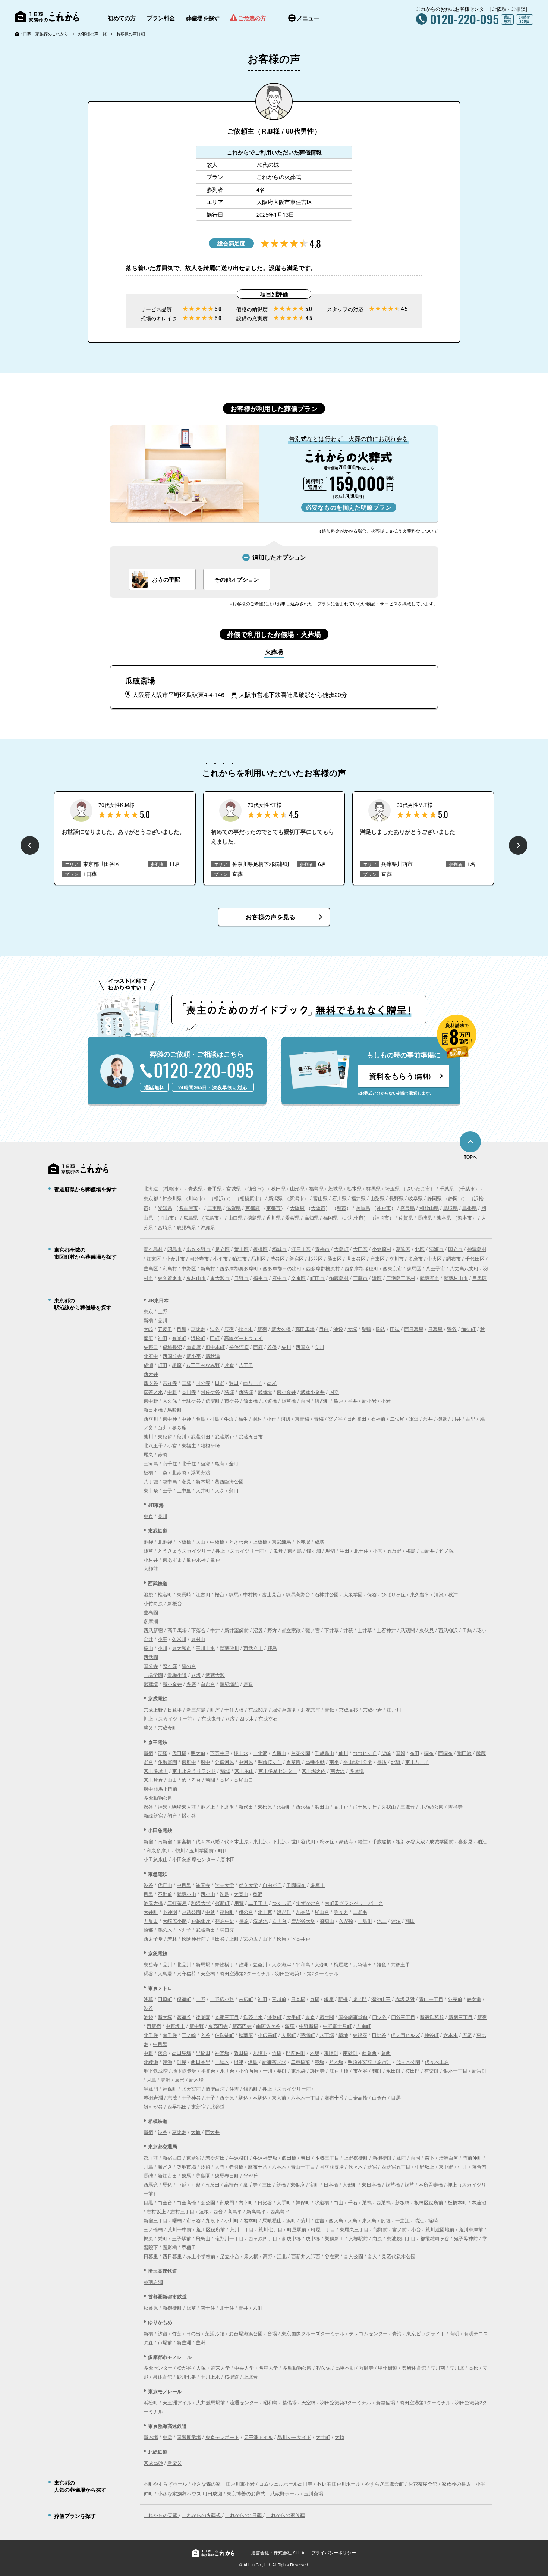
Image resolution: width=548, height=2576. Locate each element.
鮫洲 (243, 1964)
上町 (234, 1939)
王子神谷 (191, 2098)
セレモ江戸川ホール (339, 2484)
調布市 (453, 1259)
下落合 (199, 1630)
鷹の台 (189, 1666)
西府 (258, 1347)
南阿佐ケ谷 (268, 2026)
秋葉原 (246, 2035)
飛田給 (464, 1753)
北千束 (265, 1912)
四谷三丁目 (403, 2017)
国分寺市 (199, 1259)
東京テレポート (222, 2437)
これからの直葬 (161, 2515)
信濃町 (213, 1401)
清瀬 (439, 1594)
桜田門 (412, 2071)
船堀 (386, 2220)
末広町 (246, 1999)
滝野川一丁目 (229, 2238)
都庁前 (151, 2158)
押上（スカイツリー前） (170, 1719)
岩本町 (251, 2220)
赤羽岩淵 (153, 2098)
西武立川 (253, 1648)
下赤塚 (303, 1542)
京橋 (315, 1999)
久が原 (346, 1921)
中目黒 (184, 1885)
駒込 (381, 1329)
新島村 (208, 1268)
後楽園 (203, 2017)
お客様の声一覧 (92, 34)
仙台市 (254, 1188)
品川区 (259, 1259)
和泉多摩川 (159, 1850)
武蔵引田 (201, 1436)
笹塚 (163, 1753)
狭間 (210, 1780)
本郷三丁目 (227, 2017)
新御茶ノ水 (274, 2062)
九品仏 (303, 1912)
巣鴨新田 (334, 2238)
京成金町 (167, 1727)
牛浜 (229, 1419)
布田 (415, 1753)
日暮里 (435, 1329)
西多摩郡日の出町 (282, 1268)
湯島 (253, 2062)
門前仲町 (296, 2053)
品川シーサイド (294, 2437)
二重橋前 (300, 2062)
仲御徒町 (224, 2035)
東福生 (189, 1445)
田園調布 (296, 1885)
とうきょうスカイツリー (184, 1551)
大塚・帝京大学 (213, 2368)
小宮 (172, 1445)
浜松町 (198, 1338)
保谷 (372, 1594)
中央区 (434, 1259)
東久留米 (420, 1594)
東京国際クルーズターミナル (313, 2333)
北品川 (184, 1964)
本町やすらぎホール (165, 2484)
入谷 (205, 2035)
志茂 (172, 2098)
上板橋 (260, 1542)
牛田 (344, 1551)
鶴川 (180, 1850)
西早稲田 (177, 2107)
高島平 (235, 2211)
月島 (151, 2080)
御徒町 (468, 1329)
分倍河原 (239, 1347)
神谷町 (432, 2035)
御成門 (227, 2202)
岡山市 (167, 1217)
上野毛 (360, 1912)
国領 (400, 1753)
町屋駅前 (297, 2229)
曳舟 (278, 1551)
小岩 (386, 1401)
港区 (377, 1278)
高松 (473, 2368)
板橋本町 (457, 2202)
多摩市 (415, 1259)
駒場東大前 (184, 1807)
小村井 (151, 1560)
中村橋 (250, 1594)
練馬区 (414, 1268)
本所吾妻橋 (431, 2184)
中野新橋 (309, 2026)
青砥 (330, 1710)
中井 (215, 1630)
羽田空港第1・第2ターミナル (307, 1973)
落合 (163, 2053)
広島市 (212, 1217)
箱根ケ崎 (210, 1445)
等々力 (341, 1912)
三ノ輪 (189, 2035)
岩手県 (215, 1188)
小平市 (221, 1259)
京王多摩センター (278, 1771)
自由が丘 (272, 1885)
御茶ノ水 (153, 1392)
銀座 (329, 1999)
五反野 (394, 1551)
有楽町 (179, 1338)
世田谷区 (356, 1259)
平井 (353, 1401)
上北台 (251, 2377)
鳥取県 (451, 1208)
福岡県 (330, 1217)
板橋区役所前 (429, 2202)
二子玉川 (258, 1903)
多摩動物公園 (158, 1798)
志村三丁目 (182, 2211)
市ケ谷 (232, 1401)
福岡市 (382, 1217)
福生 (243, 1419)
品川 (163, 1320)
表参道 (474, 1999)
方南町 (364, 2026)
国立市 (455, 1249)
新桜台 (175, 1603)
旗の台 (246, 1912)
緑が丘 (284, 1912)
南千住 (170, 1463)
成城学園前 (442, 1841)
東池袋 (298, 2071)
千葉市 (468, 1188)
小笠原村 (382, 1249)
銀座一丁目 (455, 2071)
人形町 (289, 2035)
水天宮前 (191, 2089)
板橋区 (260, 1249)
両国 (305, 1401)
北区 (420, 1249)
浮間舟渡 (201, 1472)
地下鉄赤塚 (184, 2071)
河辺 (286, 1419)
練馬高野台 (298, 1594)
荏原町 (227, 1912)
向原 (377, 2238)
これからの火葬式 (202, 2515)
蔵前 (401, 2158)
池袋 (338, 1329)
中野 (172, 1392)
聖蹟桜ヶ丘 (270, 1762)
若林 (172, 1939)
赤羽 (163, 1454)
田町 (215, 1338)
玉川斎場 (314, 2493)
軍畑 (414, 1419)
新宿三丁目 (461, 2017)
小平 (163, 1639)
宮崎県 (165, 1227)
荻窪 (229, 1392)
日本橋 (298, 1999)
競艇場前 (229, 1684)
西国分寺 (172, 1356)
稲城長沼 (172, 1347)
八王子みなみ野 (203, 1365)
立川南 (438, 2368)
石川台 (279, 1921)
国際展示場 (189, 2437)
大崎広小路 (175, 1921)
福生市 (260, 1278)
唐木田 (228, 1859)
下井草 (332, 1630)
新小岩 (369, 1401)
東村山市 (196, 1278)
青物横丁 (224, 1964)
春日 (306, 2158)
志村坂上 (156, 2211)
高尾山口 (243, 1780)
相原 (177, 1365)
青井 (243, 2308)
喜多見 (465, 1841)
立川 (319, 1347)
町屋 (215, 1710)
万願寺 (366, 2368)
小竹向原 (153, 1603)
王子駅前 (182, 2238)
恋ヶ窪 (170, 1666)
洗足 (224, 1894)
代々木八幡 (208, 1841)
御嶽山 (327, 1921)
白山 (338, 2202)
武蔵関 (408, 1630)
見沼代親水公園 (399, 2256)
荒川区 (241, 1249)
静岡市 (455, 1198)
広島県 (191, 1217)
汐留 (205, 2167)
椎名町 (165, 1594)
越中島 (170, 1481)
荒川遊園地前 (440, 2229)
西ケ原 (227, 2098)
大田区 (360, 1249)
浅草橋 (289, 1401)
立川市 (396, 1259)
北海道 (151, 1188)
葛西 (386, 2053)
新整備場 (385, 2402)
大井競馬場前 (211, 2402)
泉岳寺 (151, 1964)
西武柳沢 (448, 1630)
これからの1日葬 (244, 2515)
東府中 (189, 1762)
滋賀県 (234, 1208)
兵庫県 (363, 1208)
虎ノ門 (360, 1999)
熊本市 (465, 1217)
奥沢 (258, 1894)
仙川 (343, 1753)
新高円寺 (242, 2026)
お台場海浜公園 (246, 2333)
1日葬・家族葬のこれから (45, 34)
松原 (281, 1939)
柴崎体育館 (414, 2368)
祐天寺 (203, 1885)
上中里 (184, 1490)
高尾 (272, 1383)
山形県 (297, 1188)
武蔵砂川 (229, 1648)
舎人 (372, 2256)
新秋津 (213, 1356)
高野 (268, 2256)
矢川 (286, 1347)
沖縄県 (208, 1227)
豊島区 (151, 1268)
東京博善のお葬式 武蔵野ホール (263, 2493)
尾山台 (322, 1912)
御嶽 (442, 1419)
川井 (456, 1419)
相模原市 (249, 1198)
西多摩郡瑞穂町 (361, 1268)
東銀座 (360, 2035)
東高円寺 (218, 2026)
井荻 (348, 1630)
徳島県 (254, 1217)
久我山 (389, 1807)
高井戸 (341, 1807)
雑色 (381, 1964)
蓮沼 (396, 1921)
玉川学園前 (201, 1850)
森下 (429, 2158)
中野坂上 (175, 2026)
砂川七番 (186, 2377)
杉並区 (316, 1259)
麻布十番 (334, 2098)
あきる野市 (199, 1249)
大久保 (170, 1401)
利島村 (170, 1268)
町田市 (317, 1278)
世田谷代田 (303, 1841)
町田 (163, 1365)
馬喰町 (175, 1410)
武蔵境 (265, 1392)
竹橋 (277, 2053)
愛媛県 (292, 1217)
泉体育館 (163, 2377)
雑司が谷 (153, 2107)
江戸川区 (301, 1249)
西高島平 (280, 2211)
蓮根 (204, 2211)
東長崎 (184, 1594)
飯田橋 (251, 1401)
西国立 (303, 1347)
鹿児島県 (186, 1227)
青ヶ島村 (153, 1249)
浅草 (148, 1551)
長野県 (396, 1198)
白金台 (379, 2098)
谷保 (272, 1347)
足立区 (222, 1249)
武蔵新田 (205, 1930)
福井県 (358, 1198)
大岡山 (241, 1894)
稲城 (225, 1771)
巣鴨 (366, 1329)
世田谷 (218, 1939)
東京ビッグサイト (426, 2333)
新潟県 (276, 1198)
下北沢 (227, 1807)
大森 (220, 1490)
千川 (268, 2071)
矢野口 (151, 1347)
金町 (234, 1463)
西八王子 (253, 1383)
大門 (220, 2167)
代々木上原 (237, 1841)
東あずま (172, 1560)
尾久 (148, 1454)
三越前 (279, 1999)
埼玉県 (392, 1188)
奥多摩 (179, 1428)
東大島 (369, 2220)
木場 (315, 2053)
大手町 (294, 2017)
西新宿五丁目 (396, 2167)
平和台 (208, 2071)
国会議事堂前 (353, 2017)
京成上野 (153, 1710)
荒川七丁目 (270, 2229)
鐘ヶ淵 (314, 1551)
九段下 (260, 2053)
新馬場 (203, 1964)
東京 (148, 1311)
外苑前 (455, 1999)
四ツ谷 (151, 1383)
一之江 (402, 2220)
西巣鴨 (383, 2202)
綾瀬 (205, 1463)
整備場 (289, 2402)
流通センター (244, 2402)
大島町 (341, 1249)
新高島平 (256, 2211)
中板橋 (217, 1542)
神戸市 (384, 1208)
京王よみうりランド (194, 1771)
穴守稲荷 (186, 1973)
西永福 (303, 1807)
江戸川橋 (339, 2071)
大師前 (151, 1569)
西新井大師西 (306, 2256)
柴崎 (386, 1753)
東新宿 (199, 2107)
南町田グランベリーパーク (354, 1903)
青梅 (319, 1419)
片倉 (229, 1365)
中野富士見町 (337, 2026)
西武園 (151, 1657)
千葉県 (447, 1188)
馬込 (167, 2184)
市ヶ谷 (194, 2220)
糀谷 (148, 1973)
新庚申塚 (292, 2238)
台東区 (377, 1259)
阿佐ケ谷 (210, 1392)
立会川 (260, 1964)
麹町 (377, 2071)
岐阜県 (415, 1198)
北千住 (189, 1463)
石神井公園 (327, 1594)
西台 (218, 2211)
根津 (239, 2062)
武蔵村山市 (456, 1278)
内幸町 (246, 2202)
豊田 (234, 1383)
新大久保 (281, 1329)
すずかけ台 (308, 1903)
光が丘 (251, 2176)
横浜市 (221, 1198)
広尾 (467, 2035)
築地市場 (186, 2167)
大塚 (352, 1329)
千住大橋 (234, 1710)
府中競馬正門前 (160, 1789)
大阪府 (297, 1208)
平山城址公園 (358, 1762)
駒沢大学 (201, 1903)
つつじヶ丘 (365, 1753)
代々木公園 (408, 2062)
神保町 (170, 2089)
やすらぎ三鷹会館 (384, 2484)
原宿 (229, 1329)
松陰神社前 (194, 1939)
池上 (382, 1921)
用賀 (239, 1903)
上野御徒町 (356, 2158)
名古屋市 (188, 1208)
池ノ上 (208, 1807)
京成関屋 (258, 1710)
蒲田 (234, 1490)
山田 (172, 1780)
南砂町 (350, 2053)
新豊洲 (184, 2342)
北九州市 (354, 1217)
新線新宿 (153, 1816)
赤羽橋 (236, 2167)
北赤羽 (179, 1472)
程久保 (323, 2368)
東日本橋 (371, 2184)
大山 (201, 1542)
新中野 (197, 2026)
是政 (248, 1684)
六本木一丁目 (305, 2098)
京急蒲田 (362, 1964)
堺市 (341, 1208)
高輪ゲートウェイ (243, 1338)
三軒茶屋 (177, 1903)
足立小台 (230, 2256)
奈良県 (408, 1208)
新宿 (262, 1329)
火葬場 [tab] (274, 652)
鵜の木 (165, 1930)
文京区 (298, 1278)
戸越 (196, 2184)
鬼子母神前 (466, 2238)
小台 (416, 2229)
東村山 (198, 1639)
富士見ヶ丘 (365, 1807)
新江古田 (167, 2176)
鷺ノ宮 (313, 1630)
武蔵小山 (186, 1894)
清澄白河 (215, 2089)
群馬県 (373, 1188)
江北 (282, 2256)
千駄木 (222, 2062)
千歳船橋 (382, 1841)
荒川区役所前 (211, 2229)
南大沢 (338, 1771)
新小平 (194, 1356)
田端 (395, 1329)
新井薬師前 (237, 1630)
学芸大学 (224, 1885)
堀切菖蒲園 (284, 1710)
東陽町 (331, 2053)
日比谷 (379, 2035)
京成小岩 (372, 1710)
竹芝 (177, 2333)
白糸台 (208, 1684)
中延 (210, 1912)
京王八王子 (417, 1762)
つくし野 (282, 1903)
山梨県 (377, 1198)
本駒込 (260, 2098)
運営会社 (260, 2552)
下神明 (170, 1912)
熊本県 (444, 1217)
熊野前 (380, 2229)
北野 (396, 1762)
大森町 (322, 1964)
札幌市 (172, 1188)
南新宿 (165, 1841)
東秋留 (165, 1436)
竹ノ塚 (446, 1551)
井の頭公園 (432, 1807)
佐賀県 (406, 1217)
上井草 (365, 1630)
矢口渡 (227, 1930)
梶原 (148, 2238)
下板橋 (184, 1542)
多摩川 (317, 1885)
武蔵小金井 (313, 1392)
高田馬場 (305, 1329)
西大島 (336, 2220)
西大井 (151, 1374)
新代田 (246, 1807)
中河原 (246, 1762)
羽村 (257, 1419)
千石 (353, 2202)
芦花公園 (300, 1753)
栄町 (163, 2238)
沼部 (148, 1930)
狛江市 (240, 1259)
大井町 (203, 1490)
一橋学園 (153, 1675)
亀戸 (338, 1401)
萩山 (148, 1648)
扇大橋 (251, 2256)
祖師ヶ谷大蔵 (410, 1841)
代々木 (245, 1329)
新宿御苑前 (432, 2017)
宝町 (314, 2184)
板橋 (148, 1472)
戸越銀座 (201, 1921)
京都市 (273, 1208)
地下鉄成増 (156, 2071)
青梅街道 (177, 1675)
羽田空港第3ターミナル (245, 1973)
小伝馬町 (267, 2035)
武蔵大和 (215, 1675)
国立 (334, 1392)
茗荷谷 (184, 2017)
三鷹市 (360, 1278)
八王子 (246, 1365)
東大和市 (220, 1278)
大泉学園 (353, 1594)
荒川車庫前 (471, 2229)
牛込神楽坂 (265, 2158)
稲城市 (279, 1249)
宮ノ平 (335, 1419)
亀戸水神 (196, 1560)
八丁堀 (151, 1481)
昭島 (201, 1419)
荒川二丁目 (242, 2229)
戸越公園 (191, 1912)
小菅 (378, 1551)
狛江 (482, 1841)
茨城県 (335, 1188)
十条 (163, 1472)
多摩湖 (151, 1621)
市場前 (165, 2342)
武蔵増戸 (224, 1436)
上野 (163, 1311)
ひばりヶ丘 (393, 1594)
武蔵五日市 (251, 1436)
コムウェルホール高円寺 (286, 2484)
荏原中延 (225, 1921)
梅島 (411, 1551)
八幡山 (279, 1753)
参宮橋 (184, 1841)
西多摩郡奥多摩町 (239, 1268)
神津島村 (477, 1249)
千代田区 (475, 1259)
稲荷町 (184, 1999)
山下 (267, 1939)
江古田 (203, 1594)
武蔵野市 (429, 1278)
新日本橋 (153, 1410)
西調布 (445, 1753)
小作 (271, 1419)
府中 (205, 1762)
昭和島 (270, 2402)
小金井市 (175, 1259)
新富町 (479, 2071)
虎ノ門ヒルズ (405, 2035)
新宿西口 (172, 2158)
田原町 (165, 1999)
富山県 (320, 1198)
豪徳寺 (346, 1841)
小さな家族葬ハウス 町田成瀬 (190, 2493)
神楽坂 (222, 2053)
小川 (163, 1648)
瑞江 (419, 2220)
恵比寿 (198, 1329)
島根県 (470, 1208)
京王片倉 (153, 1780)
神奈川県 (172, 1198)
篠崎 (433, 2220)
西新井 (427, 1551)
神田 (163, 1338)
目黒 (182, 1329)
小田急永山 (156, 1859)
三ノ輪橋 (153, 2229)
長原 (244, 1921)
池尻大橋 (153, 1903)
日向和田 (357, 1419)
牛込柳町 (239, 2158)
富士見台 (272, 1594)
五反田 (165, 1329)
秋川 (182, 1436)
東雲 (167, 2437)
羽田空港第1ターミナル (425, 2402)
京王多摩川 (156, 1771)
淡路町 (275, 2017)
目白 (324, 1329)
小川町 (232, 2220)
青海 (397, 2333)
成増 (319, 1542)
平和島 (303, 1964)
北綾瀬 (151, 2062)
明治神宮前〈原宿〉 (370, 2062)
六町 (258, 2308)
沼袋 (258, 1630)
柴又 (148, 1727)
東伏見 (427, 1630)
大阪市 (318, 1208)
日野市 (241, 1278)
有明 (454, 2333)
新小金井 (172, 1684)
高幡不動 (315, 1762)
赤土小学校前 (201, 2256)
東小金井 (286, 1392)
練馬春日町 (227, 2176)
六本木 (451, 2035)
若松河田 (215, 2158)
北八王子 (153, 1445)
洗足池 (260, 1921)
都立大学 (248, 1885)
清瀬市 (436, 1249)
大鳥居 (165, 1973)
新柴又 (175, 2463)
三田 (267, 2184)
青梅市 (322, 1249)
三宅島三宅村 (401, 1278)
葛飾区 (403, 1249)
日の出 (193, 2333)
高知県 (311, 1217)
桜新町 (222, 1903)
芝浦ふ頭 (215, 2333)
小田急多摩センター (194, 1859)
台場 (272, 2333)
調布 (429, 1753)
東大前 (279, 2098)
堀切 (330, 1551)
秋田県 (278, 1188)
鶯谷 (452, 1329)
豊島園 (151, 1612)
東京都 (151, 1198)
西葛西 (369, 2053)
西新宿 (154, 2026)
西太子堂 (153, 1939)
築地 (343, 2035)
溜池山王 (381, 1999)
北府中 (151, 1356)
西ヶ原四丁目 (263, 2238)
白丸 (163, 1428)
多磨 (191, 1684)
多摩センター (158, 2368)
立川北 (457, 2368)
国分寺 (203, 1383)
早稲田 (203, 2053)
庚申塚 (313, 2238)
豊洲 (166, 2080)
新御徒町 (382, 2158)
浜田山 (322, 1807)
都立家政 (291, 1630)
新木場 (203, 1481)
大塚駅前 (358, 2238)
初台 (172, 1816)
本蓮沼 (479, 2202)
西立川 (151, 1419)
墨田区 (335, 1259)
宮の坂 (251, 1939)
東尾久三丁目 (354, 2229)
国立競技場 (332, 2167)
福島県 (316, 1188)
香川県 (273, 1217)
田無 (467, 1630)
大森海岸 (281, 1964)
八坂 (196, 1675)
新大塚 (165, 2017)
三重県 (215, 1208)
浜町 (291, 2220)
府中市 (279, 1278)
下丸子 (184, 1930)
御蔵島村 (339, 1278)
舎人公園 (353, 2256)
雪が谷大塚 (303, 1921)
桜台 (220, 1594)
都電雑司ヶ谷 (435, 2238)
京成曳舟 (211, 1719)
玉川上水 (205, 1648)
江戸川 (394, 1710)
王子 (167, 1490)
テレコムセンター (368, 2333)
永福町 (284, 1807)
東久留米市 (170, 1278)
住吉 (234, 2089)
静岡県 (434, 1198)
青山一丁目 (431, 1999)
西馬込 (151, 2184)
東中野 (151, 1401)
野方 (272, 1630)
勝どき (165, 2167)
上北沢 (260, 1753)
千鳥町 (365, 1921)
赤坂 (319, 2062)
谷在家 (332, 2256)
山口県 (235, 1217)
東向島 (295, 1551)
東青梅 (302, 1419)
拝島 (215, 1419)
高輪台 (231, 2184)
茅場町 (308, 2035)
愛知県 (165, 1208)
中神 (186, 1419)
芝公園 (208, 2202)
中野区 (189, 1268)
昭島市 (175, 1249)
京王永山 (244, 1771)
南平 (334, 1762)
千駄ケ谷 (191, 1401)
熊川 (148, 1436)
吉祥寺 (170, 1383)
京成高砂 (349, 1710)
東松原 (265, 1807)
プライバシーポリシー (334, 2552)
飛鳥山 (203, 2238)
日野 (220, 1383)
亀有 (220, 1463)
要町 (282, 2071)
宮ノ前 (399, 2229)
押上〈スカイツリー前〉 (242, 1551)
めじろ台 (191, 1780)
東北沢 (260, 1841)
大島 (353, 2220)
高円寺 (189, 1392)
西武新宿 (153, 1630)
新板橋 (402, 2202)
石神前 (378, 1419)
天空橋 (208, 1973)
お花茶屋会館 (423, 2484)
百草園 (294, 1762)
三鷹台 (408, 1807)
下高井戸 (220, 1753)
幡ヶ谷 (189, 1816)
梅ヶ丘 (327, 1841)
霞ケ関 (327, 2017)
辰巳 (180, 2080)
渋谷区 (278, 1259)
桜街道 (232, 2377)
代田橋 (179, 1753)
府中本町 (215, 1347)
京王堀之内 (314, 1771)
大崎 (148, 1329)
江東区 (154, 1259)
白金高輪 (358, 2098)
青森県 (196, 1188)
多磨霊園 (167, 1762)
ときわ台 (239, 1542)
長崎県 (425, 1217)
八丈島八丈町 (464, 1268)
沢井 (428, 1419)
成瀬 (148, 1365)
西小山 (208, 1894)
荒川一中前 (179, 2229)
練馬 (234, 1594)
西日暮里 (414, 1329)
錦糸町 (322, 1401)
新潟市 (297, 1198)
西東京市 (393, 1268)
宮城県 (234, 1188)
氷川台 (227, 2071)
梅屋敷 (341, 1964)
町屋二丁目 (323, 2229)
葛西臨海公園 (229, 1481)
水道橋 (270, 1401)
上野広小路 (222, 1999)
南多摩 (194, 1347)
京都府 (253, 1208)
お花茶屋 (311, 1710)
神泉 (163, 1807)
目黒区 (480, 1278)
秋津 (453, 1594)
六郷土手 (400, 1964)
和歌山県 (429, 1208)
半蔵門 (151, 2089)
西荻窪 (246, 1392)
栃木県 (354, 1188)
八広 (230, 1719)
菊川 (305, 2220)
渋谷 (215, 1329)
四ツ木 (247, 1719)
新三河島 (196, 1710)
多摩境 (357, 1771)
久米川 (179, 1639)
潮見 (186, 1481)
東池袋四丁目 (401, 2238)
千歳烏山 (324, 1753)
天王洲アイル (177, 2402)
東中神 (170, 1419)
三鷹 (186, 1383)
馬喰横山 (272, 2220)
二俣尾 (397, 1419)
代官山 (165, 1885)
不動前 (165, 1894)
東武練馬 (281, 1542)
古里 (470, 1419)
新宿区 (297, 1259)
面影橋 (170, 2247)
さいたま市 (418, 1188)
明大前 (198, 1753)
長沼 (382, 1762)
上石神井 (386, 1630)
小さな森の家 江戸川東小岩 (223, 2484)
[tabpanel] (274, 687)
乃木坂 (336, 2062)
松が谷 (184, 2368)
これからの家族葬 (286, 2515)
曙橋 (177, 2220)
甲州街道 (388, 2368)
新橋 (148, 1320)
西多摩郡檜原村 (323, 1268)
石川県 (339, 1198)
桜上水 (241, 1753)
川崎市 (196, 1198)
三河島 (151, 1463)
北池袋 (165, 1542)
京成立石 (268, 1719)
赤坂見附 (405, 1999)
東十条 (151, 1490)
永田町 (393, 2071)
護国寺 (317, 2071)
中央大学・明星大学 (256, 2368)
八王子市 (435, 1268)
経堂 (363, 1841)
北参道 (218, 2107)
